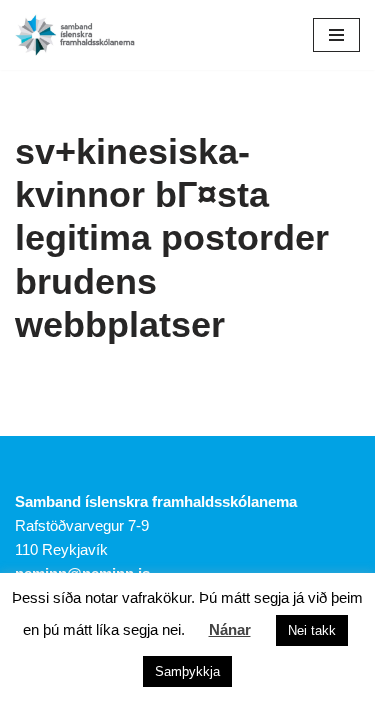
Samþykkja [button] (187, 671)
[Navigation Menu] (336, 35)
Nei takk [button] (312, 630)
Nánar (230, 629)
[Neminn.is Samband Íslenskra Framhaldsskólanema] (75, 35)
